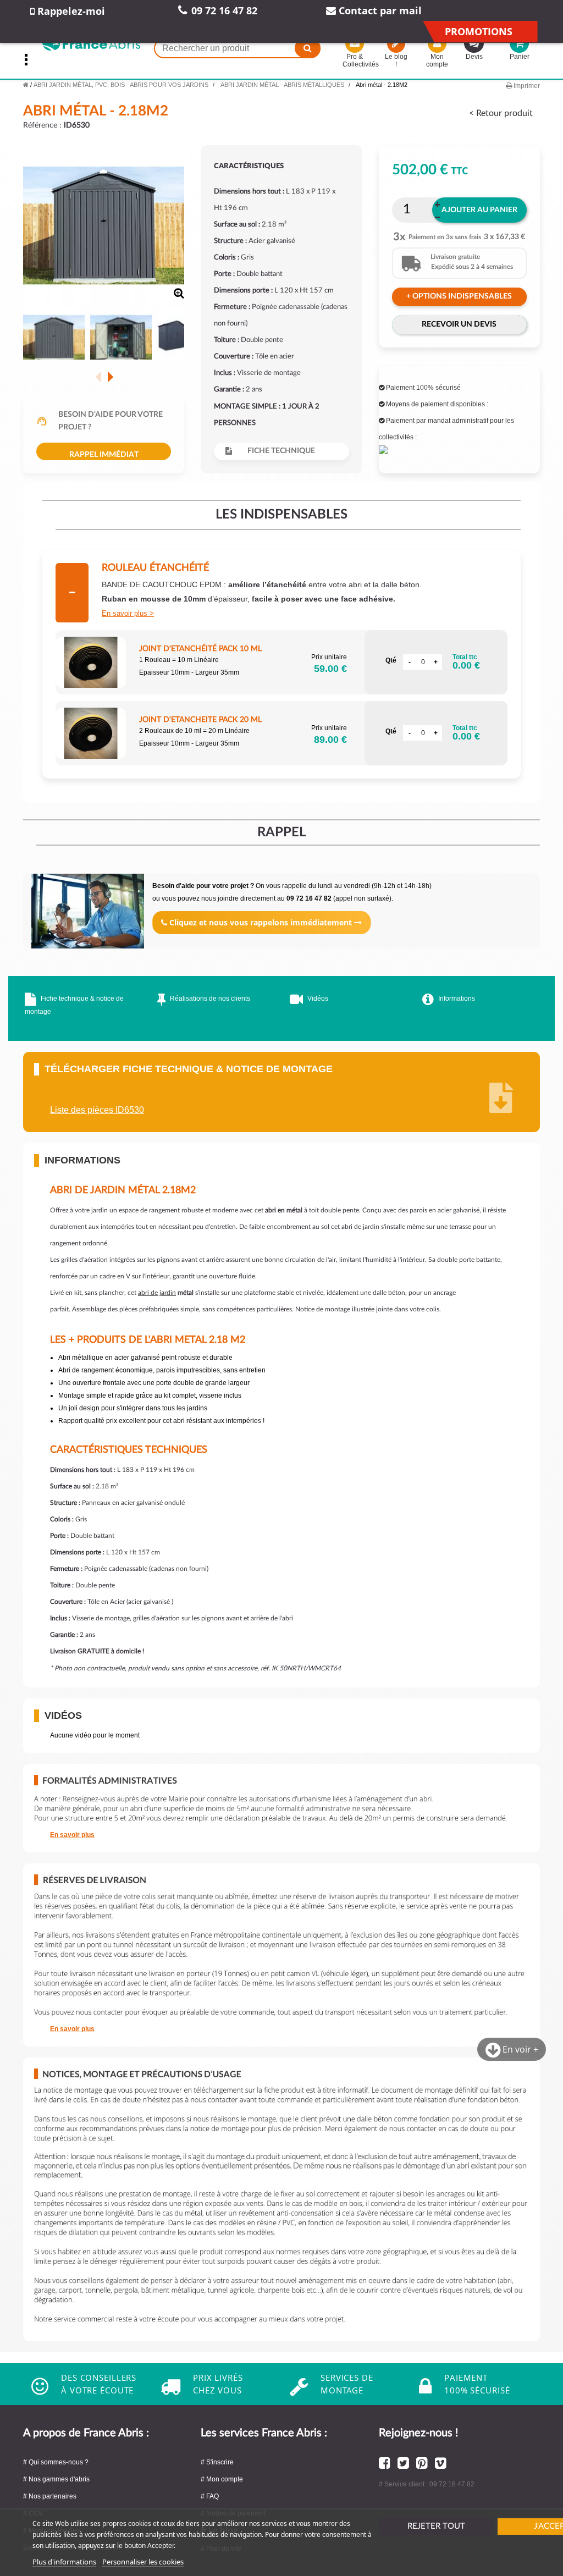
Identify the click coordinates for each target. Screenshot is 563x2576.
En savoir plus (125, 613)
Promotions (479, 31)
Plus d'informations (64, 2562)
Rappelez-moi (70, 11)
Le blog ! (396, 60)
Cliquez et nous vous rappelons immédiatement (261, 922)
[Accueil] (26, 85)
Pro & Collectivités (355, 60)
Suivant (110, 377)
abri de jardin (157, 1293)
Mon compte (437, 60)
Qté (391, 660)
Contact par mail (379, 10)
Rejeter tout (436, 2526)
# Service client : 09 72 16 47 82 (427, 2484)
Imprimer (526, 86)
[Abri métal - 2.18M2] (54, 338)
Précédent (98, 377)
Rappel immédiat (104, 455)
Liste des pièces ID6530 (97, 1110)
